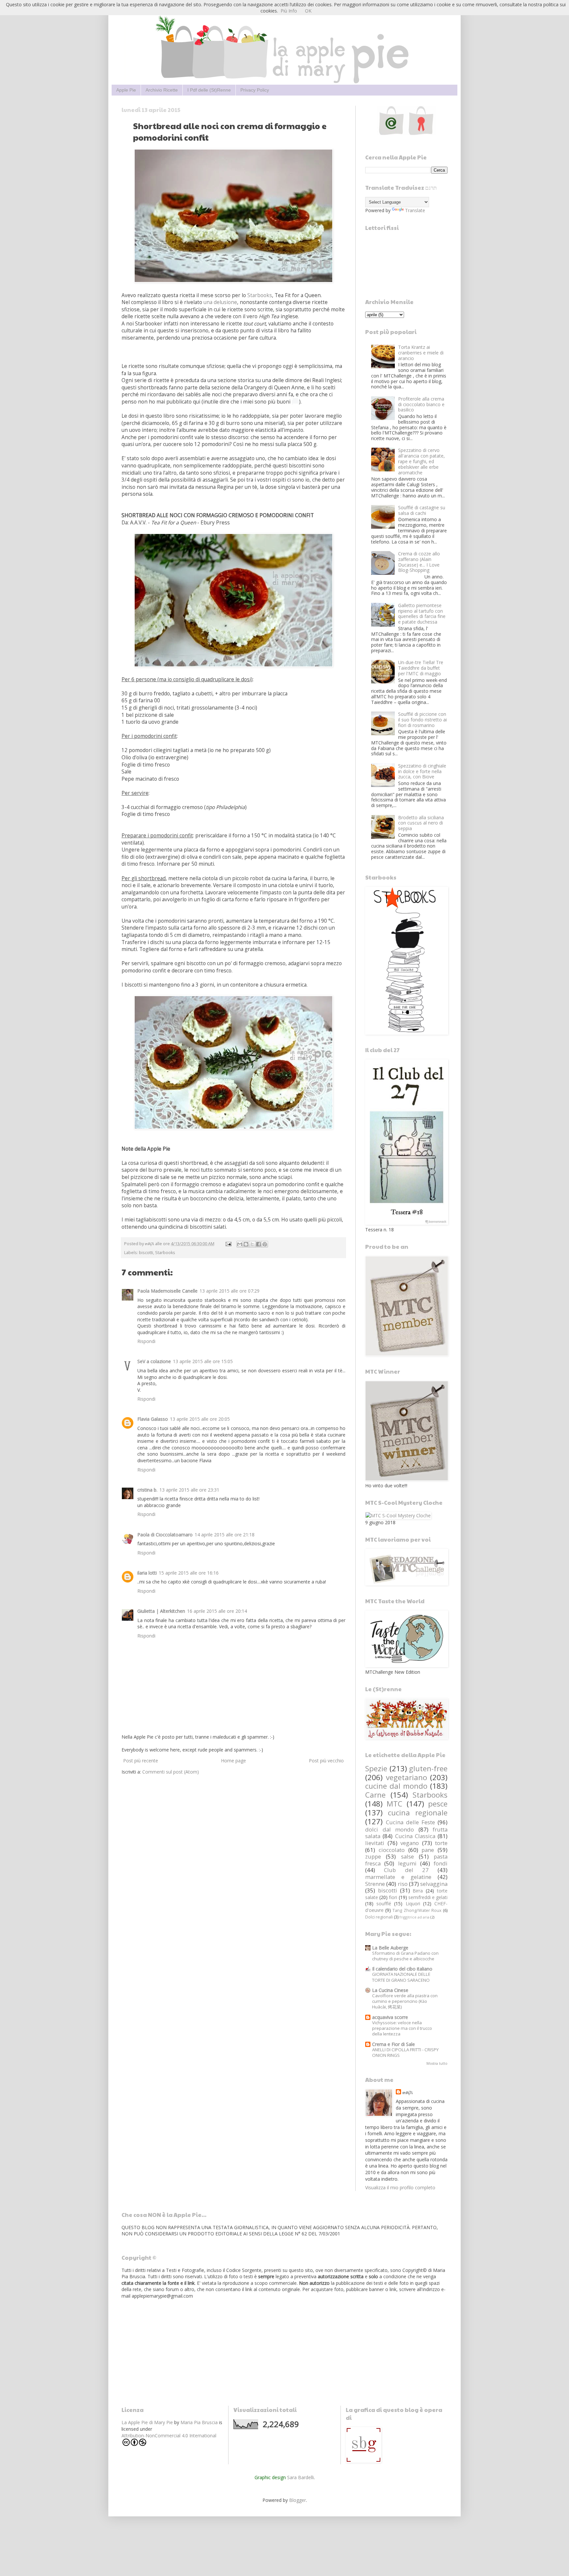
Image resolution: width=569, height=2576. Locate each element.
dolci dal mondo (390, 1829)
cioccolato (392, 1850)
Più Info (289, 11)
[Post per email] (228, 1244)
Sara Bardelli (300, 2477)
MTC (394, 1804)
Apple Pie (126, 90)
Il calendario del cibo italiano (402, 1969)
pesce (438, 1804)
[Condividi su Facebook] (258, 1244)
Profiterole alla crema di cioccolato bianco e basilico (421, 404)
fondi (441, 1863)
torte (441, 1843)
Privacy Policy (255, 90)
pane (428, 1850)
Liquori (413, 1904)
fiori (393, 1897)
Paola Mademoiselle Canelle (167, 1291)
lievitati (375, 1843)
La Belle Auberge (390, 1948)
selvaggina (434, 1884)
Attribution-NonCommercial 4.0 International (169, 2436)
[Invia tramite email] (240, 1244)
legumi (407, 1863)
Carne (375, 1795)
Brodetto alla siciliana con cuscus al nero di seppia (421, 823)
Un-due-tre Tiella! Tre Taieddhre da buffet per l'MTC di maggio (421, 668)
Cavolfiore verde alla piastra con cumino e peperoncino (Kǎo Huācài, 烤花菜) (405, 2001)
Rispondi (146, 1341)
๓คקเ (408, 2092)
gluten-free (428, 1768)
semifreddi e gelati (428, 1897)
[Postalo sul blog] (246, 1244)
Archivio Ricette (162, 90)
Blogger (298, 2500)
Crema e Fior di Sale (393, 2044)
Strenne (375, 1884)
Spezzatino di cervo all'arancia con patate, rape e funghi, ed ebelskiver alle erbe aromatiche (421, 461)
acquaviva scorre (390, 2017)
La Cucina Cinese (390, 1990)
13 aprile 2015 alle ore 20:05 (200, 1419)
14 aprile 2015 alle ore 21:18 (225, 1535)
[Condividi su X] (252, 1244)
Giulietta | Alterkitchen (161, 1611)
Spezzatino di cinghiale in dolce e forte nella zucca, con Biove (422, 771)
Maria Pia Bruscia (199, 2422)
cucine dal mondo (396, 1786)
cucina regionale (418, 1813)
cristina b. (147, 1490)
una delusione (220, 302)
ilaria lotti (147, 1573)
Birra (418, 1891)
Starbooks (260, 295)
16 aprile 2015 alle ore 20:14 (217, 1611)
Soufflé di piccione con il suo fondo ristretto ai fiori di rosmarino (422, 720)
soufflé (384, 1904)
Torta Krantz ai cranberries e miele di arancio (421, 353)
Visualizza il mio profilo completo (400, 2187)
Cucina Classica (415, 1836)
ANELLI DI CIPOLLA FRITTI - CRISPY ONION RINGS (405, 2052)
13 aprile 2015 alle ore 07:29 (230, 1291)
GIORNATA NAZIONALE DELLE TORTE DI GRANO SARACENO (401, 1977)
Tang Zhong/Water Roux (417, 1910)
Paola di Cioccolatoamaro (165, 1535)
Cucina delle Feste (410, 1822)
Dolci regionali (379, 1917)
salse (407, 1856)
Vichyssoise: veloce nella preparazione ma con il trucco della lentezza (402, 2028)
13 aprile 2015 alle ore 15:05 (203, 1361)
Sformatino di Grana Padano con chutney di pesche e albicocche (405, 1956)
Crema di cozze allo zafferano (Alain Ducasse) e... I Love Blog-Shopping (419, 562)
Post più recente (141, 1761)
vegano (410, 1843)
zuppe (373, 1856)
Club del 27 (406, 1870)
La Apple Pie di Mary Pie (147, 2422)
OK (308, 11)
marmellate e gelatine (398, 1877)
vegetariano (406, 1777)
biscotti (146, 1253)
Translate (415, 210)
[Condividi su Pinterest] (265, 1244)
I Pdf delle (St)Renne (209, 90)
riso (403, 1884)
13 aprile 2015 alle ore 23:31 (189, 1490)
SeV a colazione (154, 1361)
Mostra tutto (437, 2063)
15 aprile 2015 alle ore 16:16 (189, 1573)
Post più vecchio (326, 1761)
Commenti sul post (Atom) (171, 1772)
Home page (233, 1761)
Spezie (376, 1768)
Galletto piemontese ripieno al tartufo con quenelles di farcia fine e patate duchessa (422, 614)
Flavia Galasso (153, 1419)
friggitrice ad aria (414, 1917)
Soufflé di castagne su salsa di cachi (422, 510)
